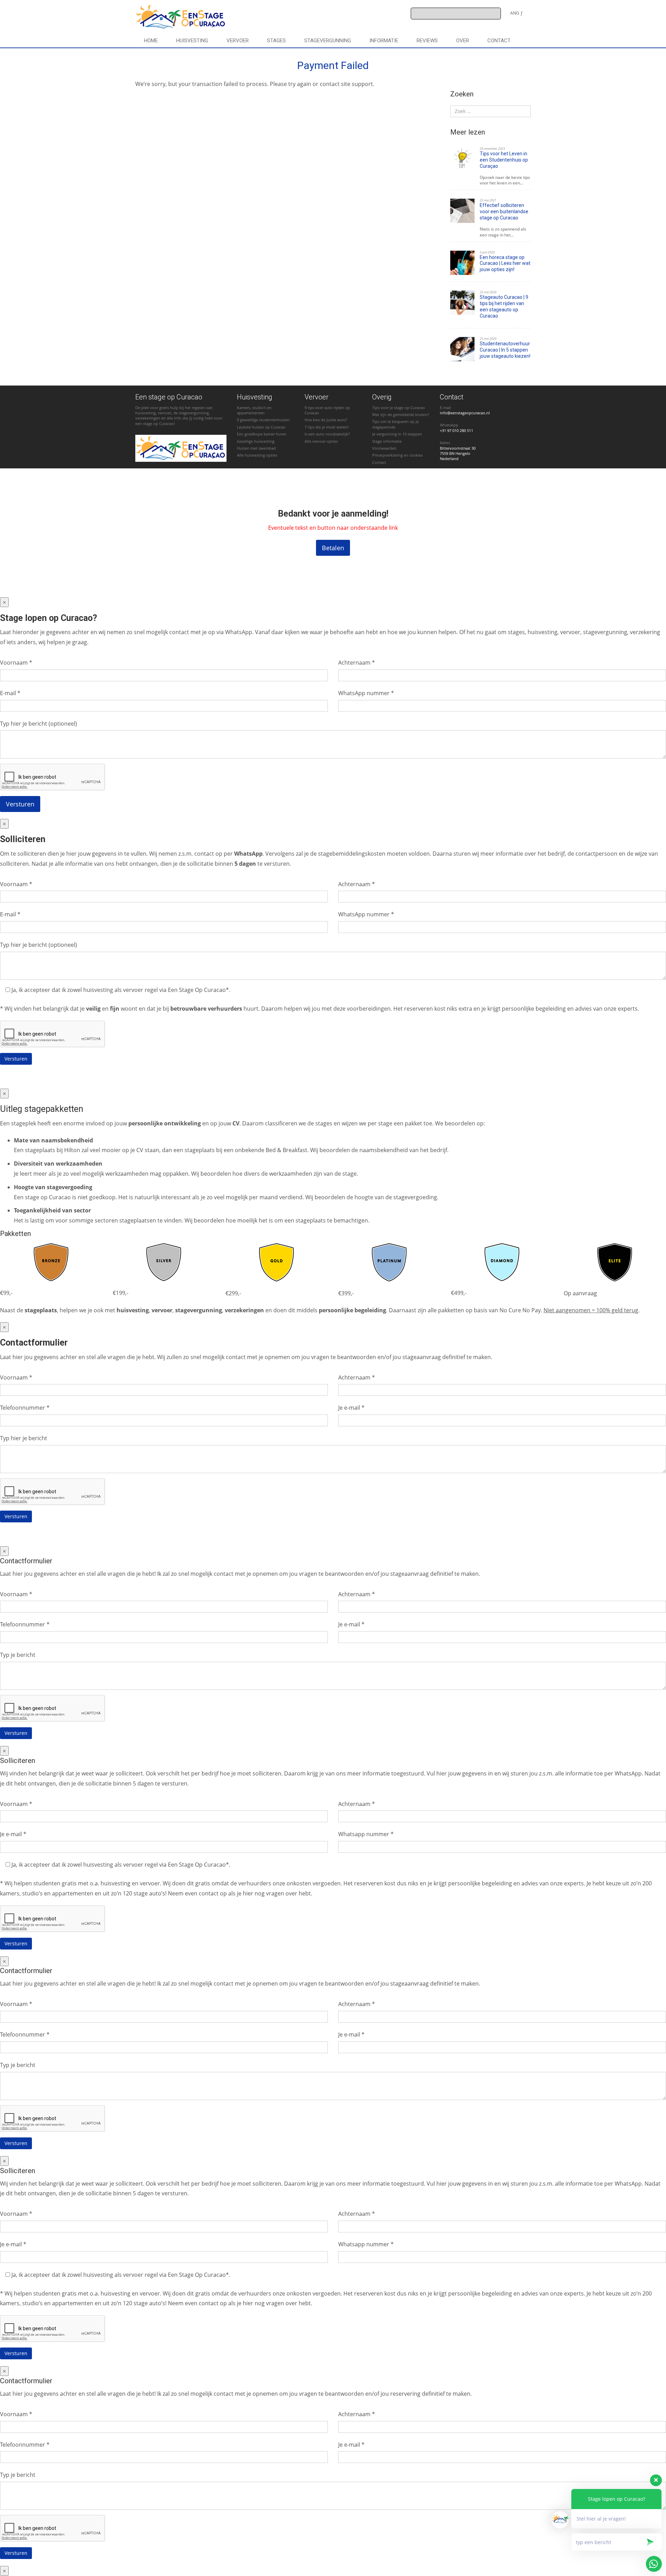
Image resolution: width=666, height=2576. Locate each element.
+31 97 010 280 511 (456, 430)
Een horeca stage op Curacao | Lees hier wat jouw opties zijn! (505, 263)
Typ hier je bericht (24, 1438)
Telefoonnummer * (25, 1408)
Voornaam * (16, 663)
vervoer (238, 41)
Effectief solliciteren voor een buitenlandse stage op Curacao (504, 211)
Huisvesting (192, 41)
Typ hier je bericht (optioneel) (39, 724)
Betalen (333, 548)
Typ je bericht (18, 1655)
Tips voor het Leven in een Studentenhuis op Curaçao (504, 160)
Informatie (384, 41)
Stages (276, 41)
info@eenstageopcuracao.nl (465, 413)
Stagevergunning (328, 41)
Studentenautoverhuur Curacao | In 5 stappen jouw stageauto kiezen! (505, 350)
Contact (499, 41)
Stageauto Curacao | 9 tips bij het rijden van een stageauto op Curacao (504, 306)
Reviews (427, 41)
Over (463, 41)
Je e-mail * (351, 1408)
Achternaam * (357, 663)
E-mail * (10, 693)
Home (151, 41)
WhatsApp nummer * (366, 693)
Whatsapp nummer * (366, 1834)
